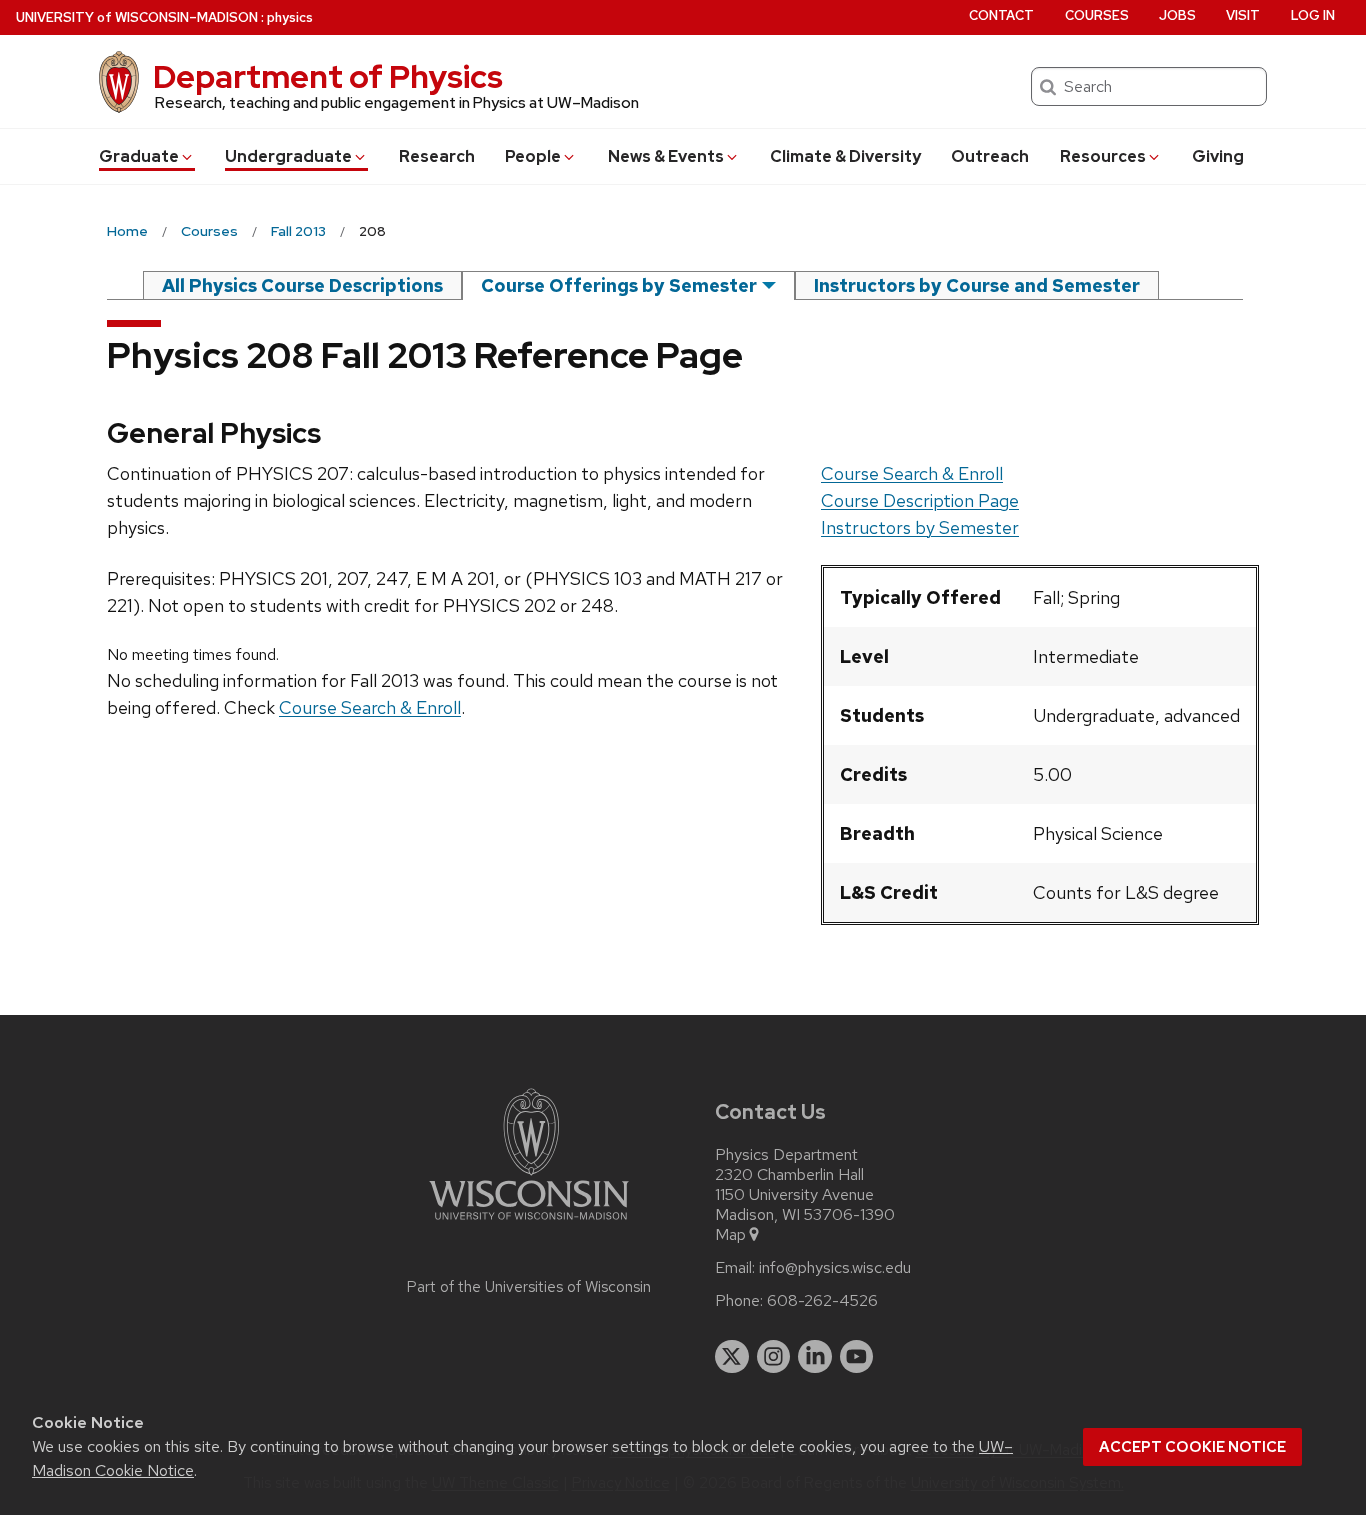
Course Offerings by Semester (619, 285)
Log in (1313, 15)
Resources (1103, 156)
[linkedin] (815, 1357)
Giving (1218, 156)
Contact (1001, 15)
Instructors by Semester (920, 527)
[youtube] (857, 1357)
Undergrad (288, 156)
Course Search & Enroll (912, 473)
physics (290, 17)
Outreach (990, 156)
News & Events (666, 156)
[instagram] (774, 1357)
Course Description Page (920, 500)
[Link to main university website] (529, 1223)
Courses (1097, 15)
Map (730, 1235)
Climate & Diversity (845, 156)
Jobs (1177, 15)
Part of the (529, 1287)
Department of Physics (328, 76)
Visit (1243, 15)
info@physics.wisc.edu (835, 1268)
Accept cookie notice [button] (1192, 1447)
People (533, 156)
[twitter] (732, 1357)
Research (437, 156)
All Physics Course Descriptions (302, 285)
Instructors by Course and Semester (977, 285)
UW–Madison (137, 17)
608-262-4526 (822, 1301)
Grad (139, 156)
